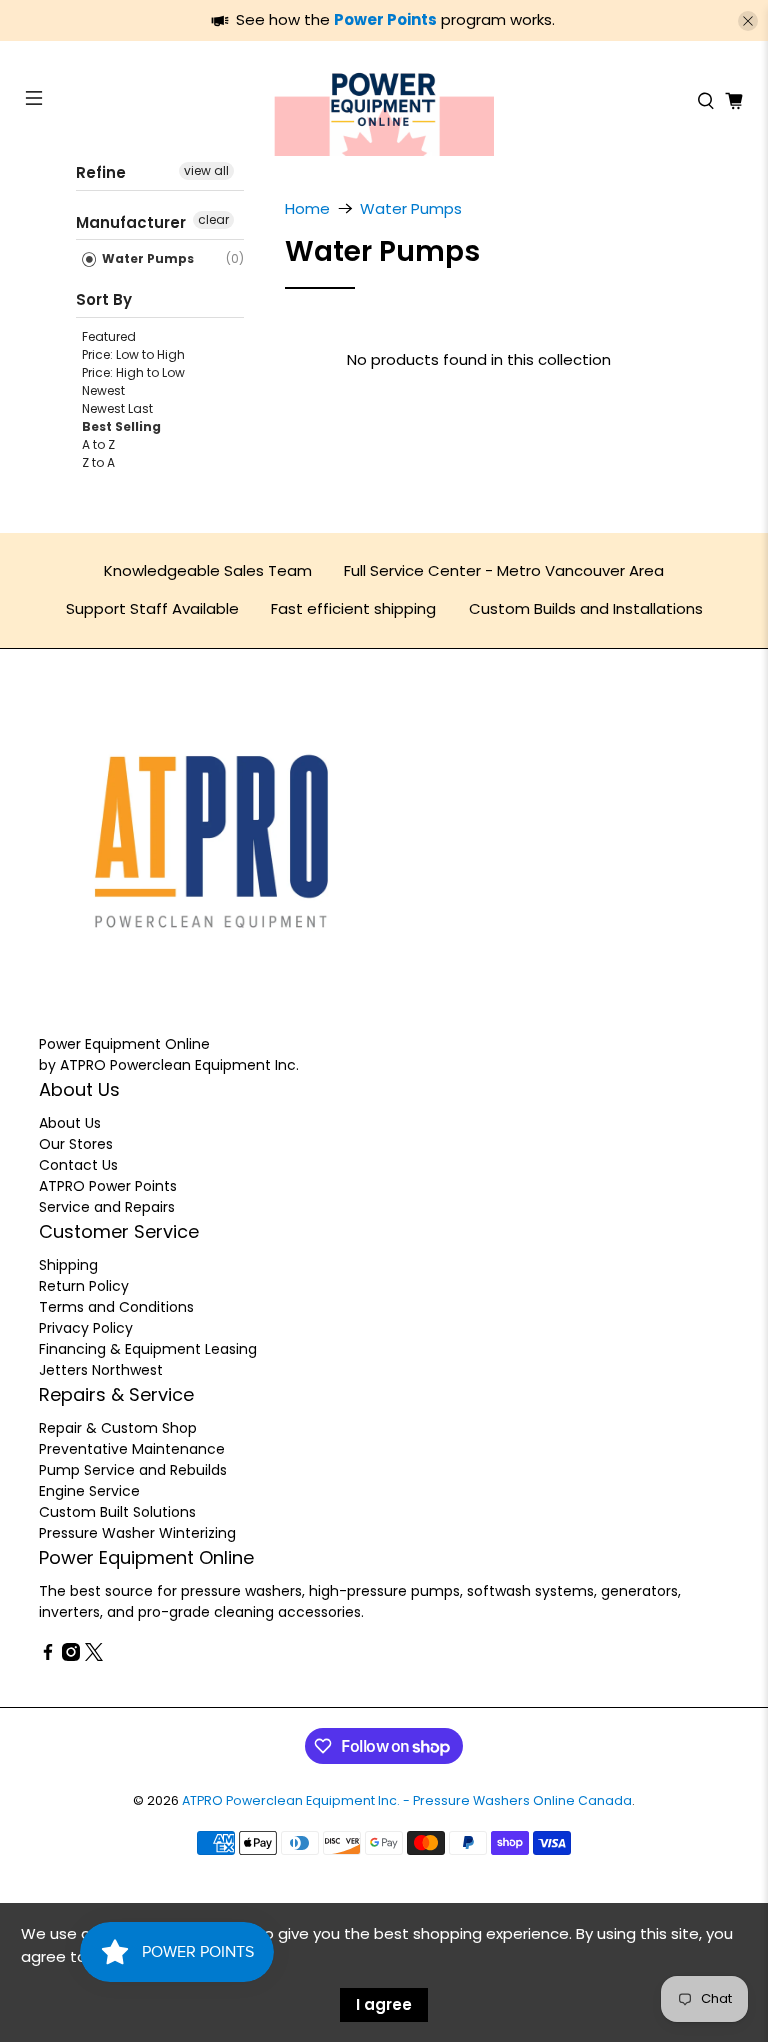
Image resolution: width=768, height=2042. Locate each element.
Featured (109, 336)
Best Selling (121, 426)
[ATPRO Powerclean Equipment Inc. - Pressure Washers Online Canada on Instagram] (71, 1656)
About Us (70, 1123)
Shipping (68, 1265)
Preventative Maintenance (132, 1449)
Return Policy (84, 1286)
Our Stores (76, 1144)
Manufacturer (131, 222)
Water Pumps (146, 258)
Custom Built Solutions (117, 1512)
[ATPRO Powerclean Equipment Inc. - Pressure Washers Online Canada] (384, 101)
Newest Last (117, 408)
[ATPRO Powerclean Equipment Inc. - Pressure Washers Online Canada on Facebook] (48, 1656)
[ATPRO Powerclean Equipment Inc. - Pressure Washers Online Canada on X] (94, 1656)
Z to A (98, 462)
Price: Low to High (133, 354)
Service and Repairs (107, 1207)
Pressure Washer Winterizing (137, 1533)
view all (206, 170)
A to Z (98, 444)
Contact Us (78, 1165)
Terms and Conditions (116, 1307)
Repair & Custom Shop (118, 1428)
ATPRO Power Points (108, 1186)
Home (307, 208)
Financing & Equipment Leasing (148, 1349)
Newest (103, 390)
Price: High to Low (133, 372)
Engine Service (89, 1491)
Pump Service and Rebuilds (133, 1470)
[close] (748, 21)
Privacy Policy (86, 1328)
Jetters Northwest (101, 1370)
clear (213, 219)
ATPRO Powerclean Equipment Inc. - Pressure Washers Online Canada (407, 1800)
